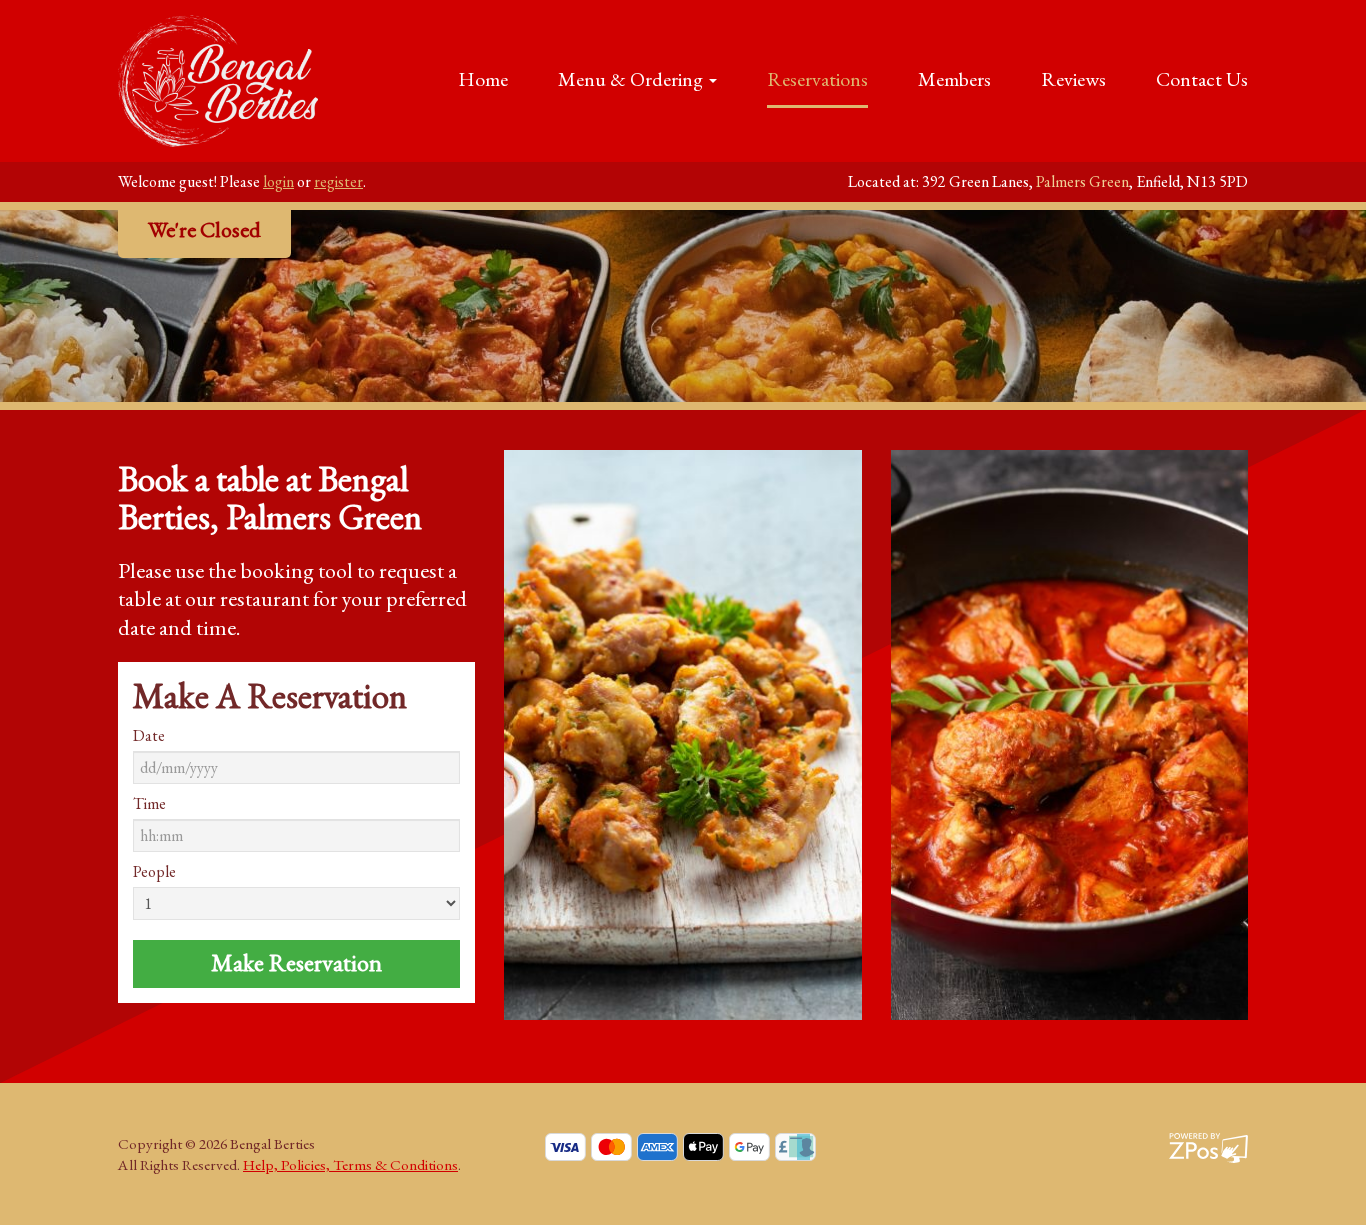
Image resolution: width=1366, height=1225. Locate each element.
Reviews (1073, 79)
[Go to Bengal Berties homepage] (218, 77)
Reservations (817, 79)
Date (149, 736)
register (338, 181)
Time (149, 804)
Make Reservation (296, 962)
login (278, 181)
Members (954, 79)
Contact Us (1202, 79)
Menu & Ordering (632, 79)
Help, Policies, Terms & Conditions (350, 1165)
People (154, 872)
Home (483, 79)
